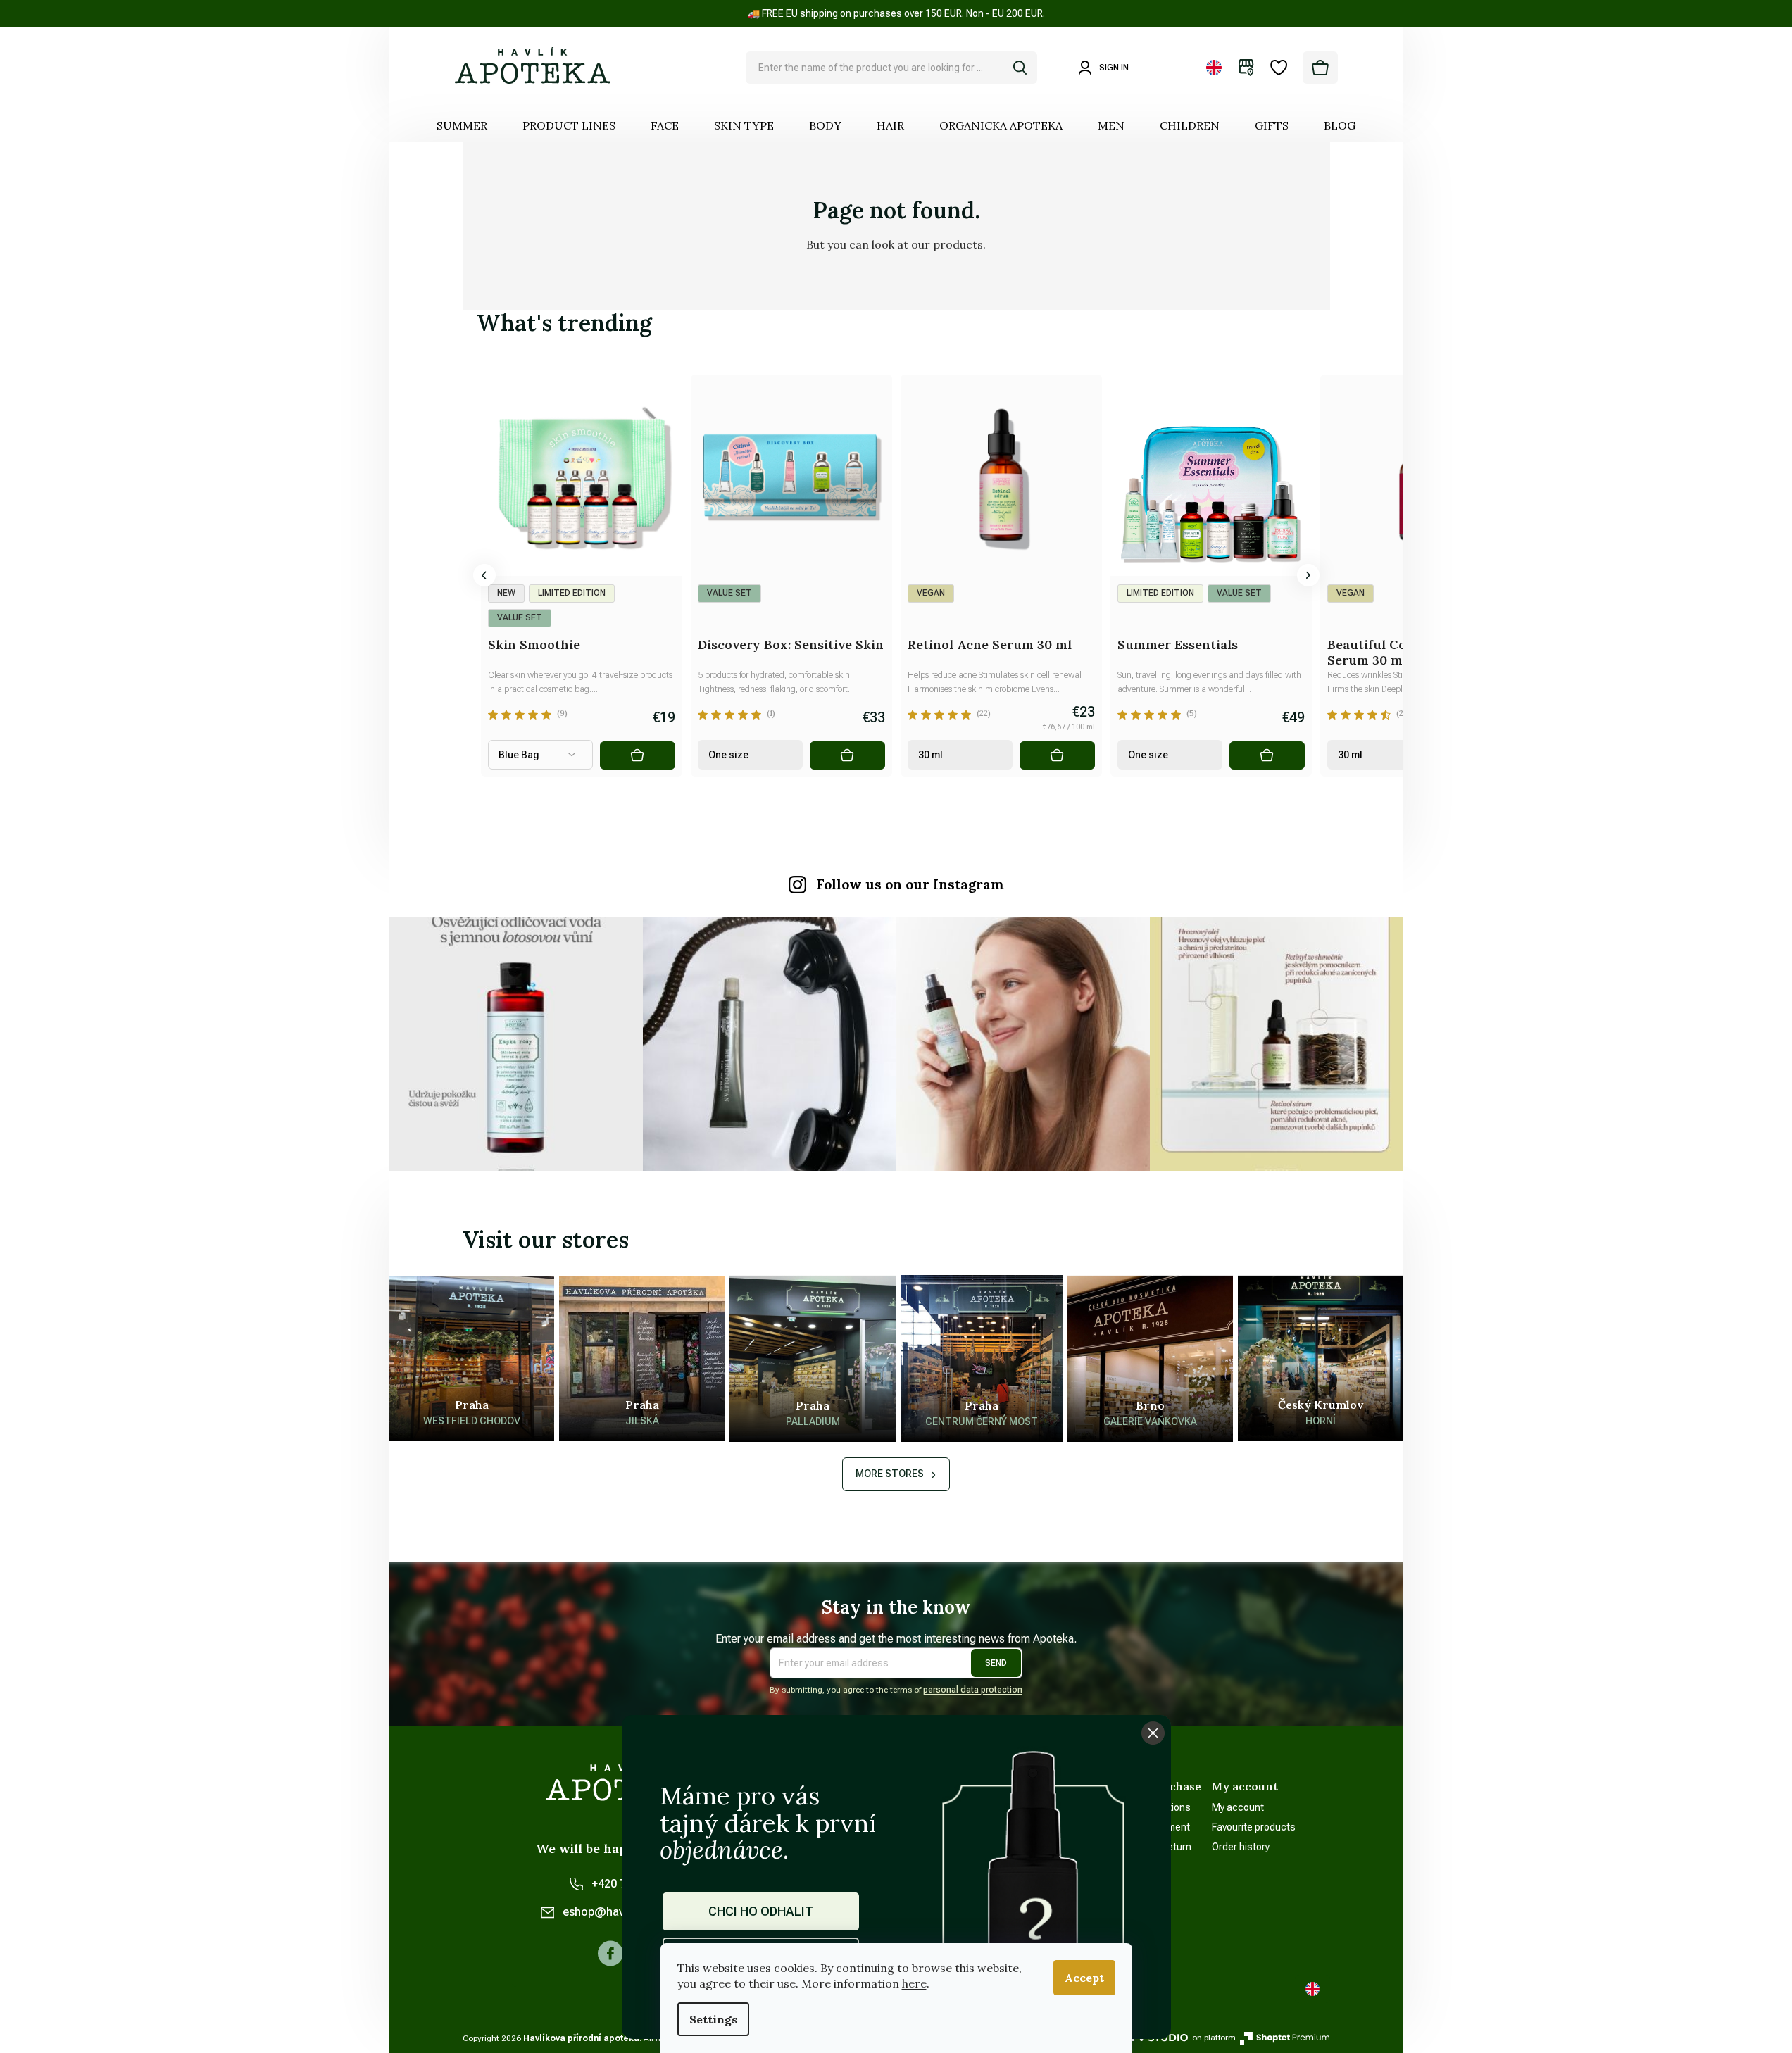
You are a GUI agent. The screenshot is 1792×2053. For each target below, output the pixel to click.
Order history (1241, 1847)
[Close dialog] (1153, 1733)
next (1308, 575)
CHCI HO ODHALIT (761, 1911)
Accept (1084, 1978)
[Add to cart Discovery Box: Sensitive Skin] (847, 755)
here (914, 1983)
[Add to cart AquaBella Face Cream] (427, 755)
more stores (890, 1474)
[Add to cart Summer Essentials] (1267, 755)
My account (1238, 1807)
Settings (713, 2019)
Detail (637, 755)
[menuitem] (462, 125)
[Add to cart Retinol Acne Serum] (1057, 755)
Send (996, 1663)
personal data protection (973, 1690)
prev (484, 575)
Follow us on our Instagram (910, 884)
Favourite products (1254, 1827)
